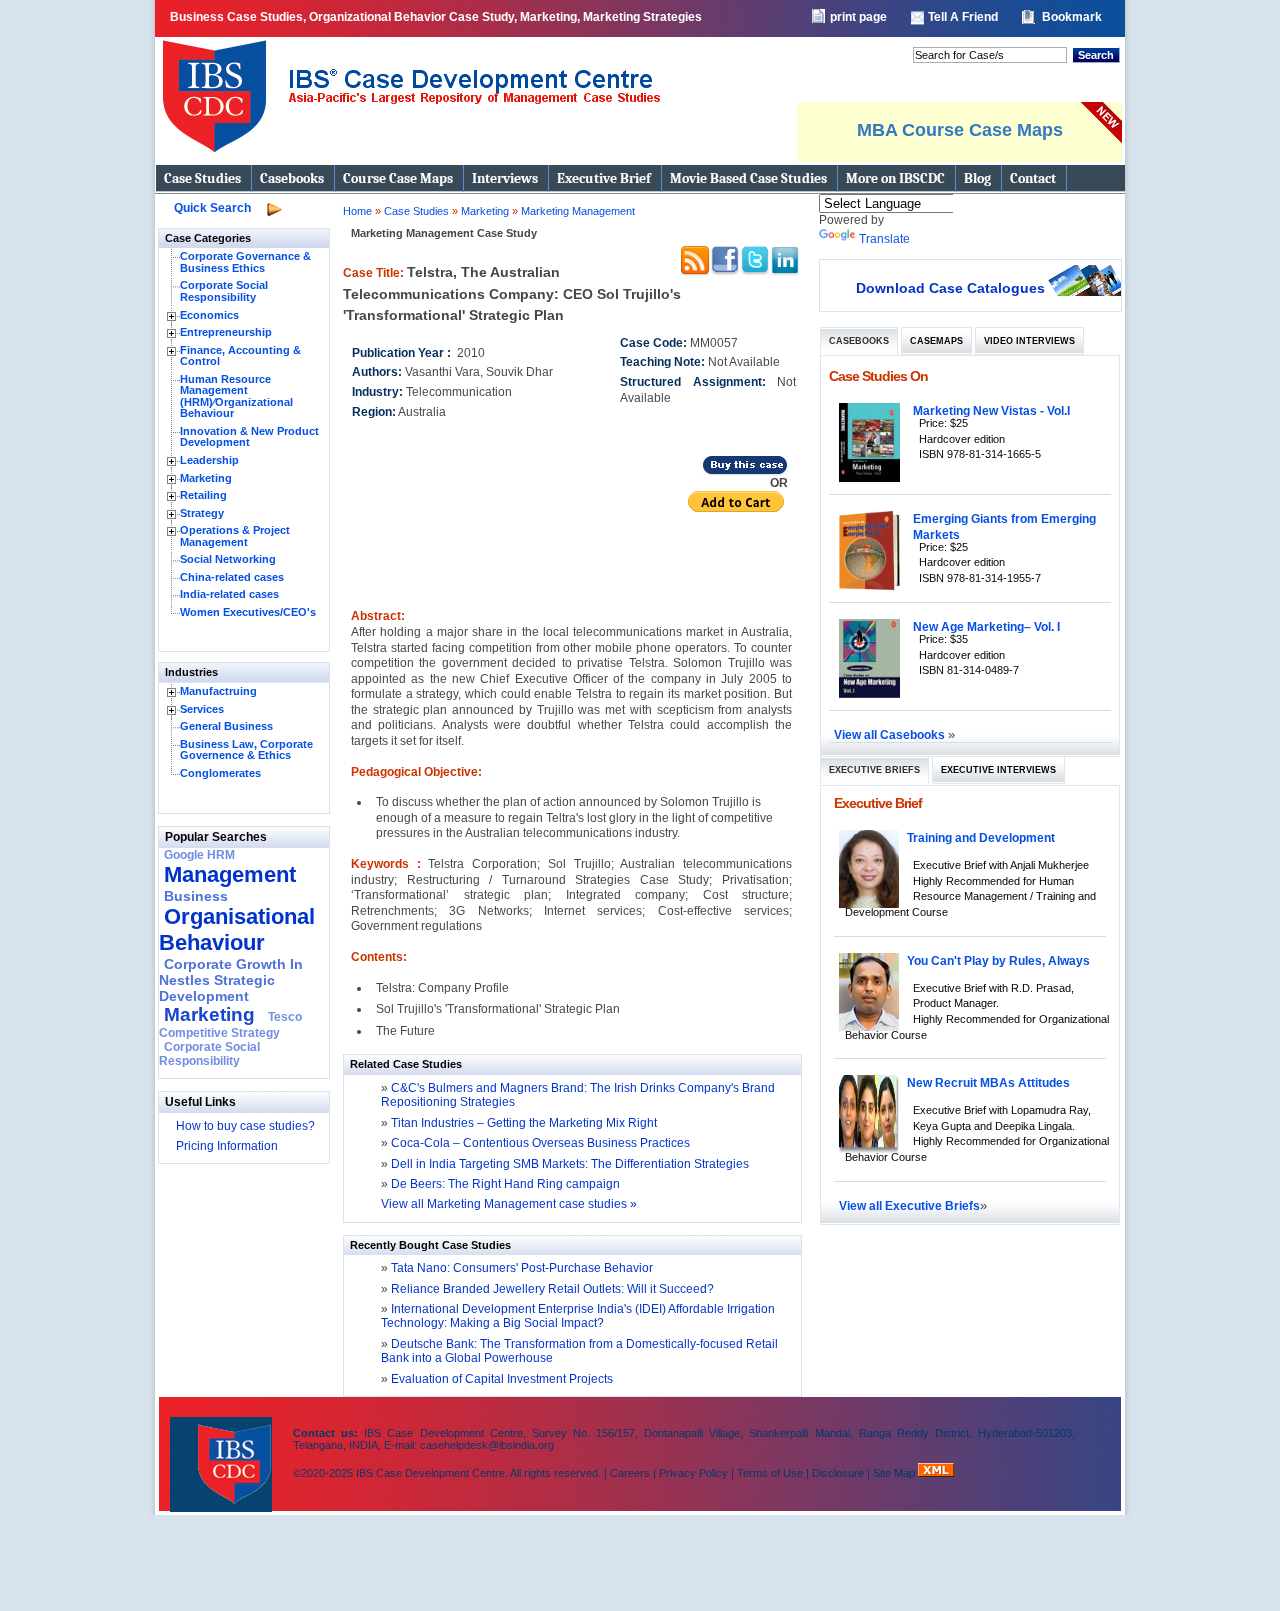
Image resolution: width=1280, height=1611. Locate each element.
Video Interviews (1029, 341)
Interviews (505, 178)
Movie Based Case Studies (748, 178)
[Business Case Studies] (410, 160)
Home (357, 211)
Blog (977, 178)
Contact (1033, 178)
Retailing (203, 495)
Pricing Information (227, 1146)
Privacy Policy (693, 1473)
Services (202, 709)
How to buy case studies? (245, 1126)
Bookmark (1072, 17)
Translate (884, 239)
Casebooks (292, 178)
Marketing (206, 478)
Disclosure (838, 1473)
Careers (630, 1473)
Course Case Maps (398, 178)
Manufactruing (218, 691)
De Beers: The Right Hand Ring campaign (505, 1184)
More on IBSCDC (895, 178)
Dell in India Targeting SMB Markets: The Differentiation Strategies (570, 1164)
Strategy (202, 513)
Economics (209, 315)
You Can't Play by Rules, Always (998, 960)
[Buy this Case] (745, 472)
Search (1096, 55)
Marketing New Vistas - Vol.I (991, 410)
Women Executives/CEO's (248, 612)
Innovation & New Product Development (249, 437)
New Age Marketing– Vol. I (986, 626)
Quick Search (212, 208)
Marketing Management (578, 211)
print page (858, 17)
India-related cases (229, 594)
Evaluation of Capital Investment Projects (500, 1379)
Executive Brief (604, 178)
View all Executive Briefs (909, 1205)
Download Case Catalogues (950, 288)
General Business (226, 726)
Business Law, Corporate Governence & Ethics (246, 750)
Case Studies (202, 178)
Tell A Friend (963, 17)
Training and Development (981, 837)
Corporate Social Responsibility (224, 291)
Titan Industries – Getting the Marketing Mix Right (524, 1123)
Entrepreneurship (226, 332)
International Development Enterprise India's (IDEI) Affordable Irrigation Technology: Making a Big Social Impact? (578, 1316)
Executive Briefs (874, 770)
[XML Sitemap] (936, 1473)
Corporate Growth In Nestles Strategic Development (231, 980)
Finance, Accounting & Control (240, 356)
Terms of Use (770, 1473)
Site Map (895, 1473)
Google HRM (199, 855)
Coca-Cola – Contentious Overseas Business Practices (540, 1143)
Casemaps (936, 341)
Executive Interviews (998, 770)
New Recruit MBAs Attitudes (988, 1082)
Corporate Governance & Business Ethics (245, 262)
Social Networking (228, 559)
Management (230, 874)
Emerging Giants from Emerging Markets (1004, 526)
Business (196, 896)
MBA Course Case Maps (960, 130)
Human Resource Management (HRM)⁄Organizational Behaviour (236, 396)
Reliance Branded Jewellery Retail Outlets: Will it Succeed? (551, 1289)
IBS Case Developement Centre (223, 1451)
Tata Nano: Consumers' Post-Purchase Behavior (520, 1268)
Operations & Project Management (235, 536)
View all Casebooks (891, 734)
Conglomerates (220, 773)
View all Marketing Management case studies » (509, 1204)
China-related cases (232, 577)
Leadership (209, 460)
